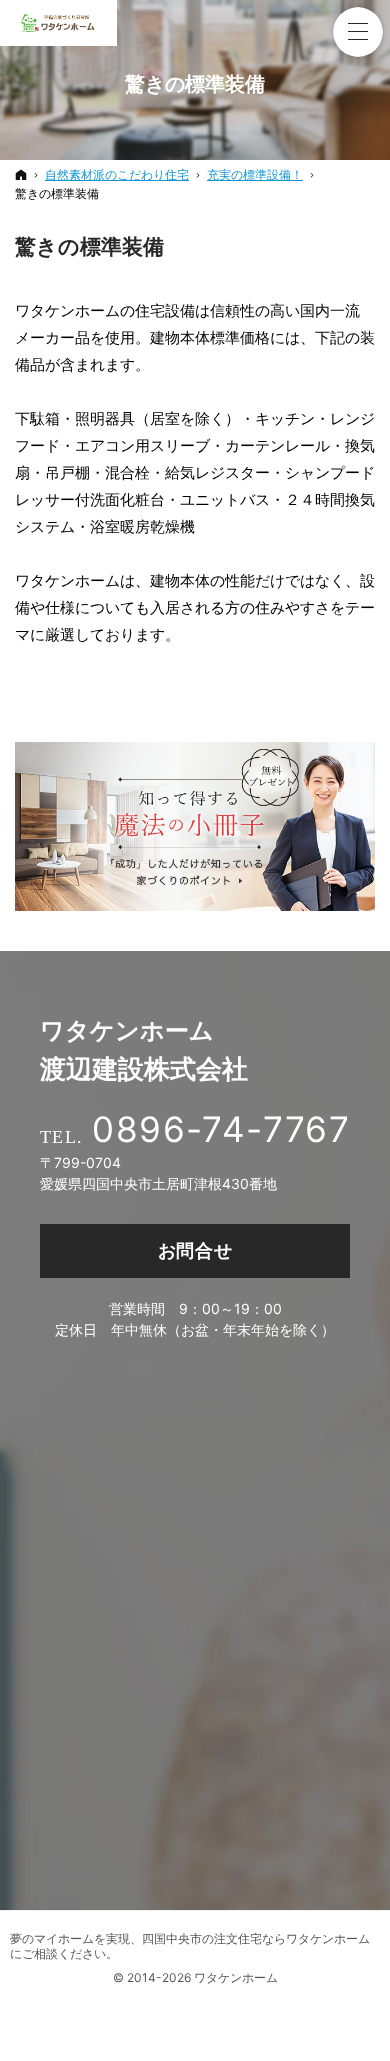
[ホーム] (21, 174)
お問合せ (195, 1250)
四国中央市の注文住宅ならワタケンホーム (256, 1938)
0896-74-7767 (221, 1129)
